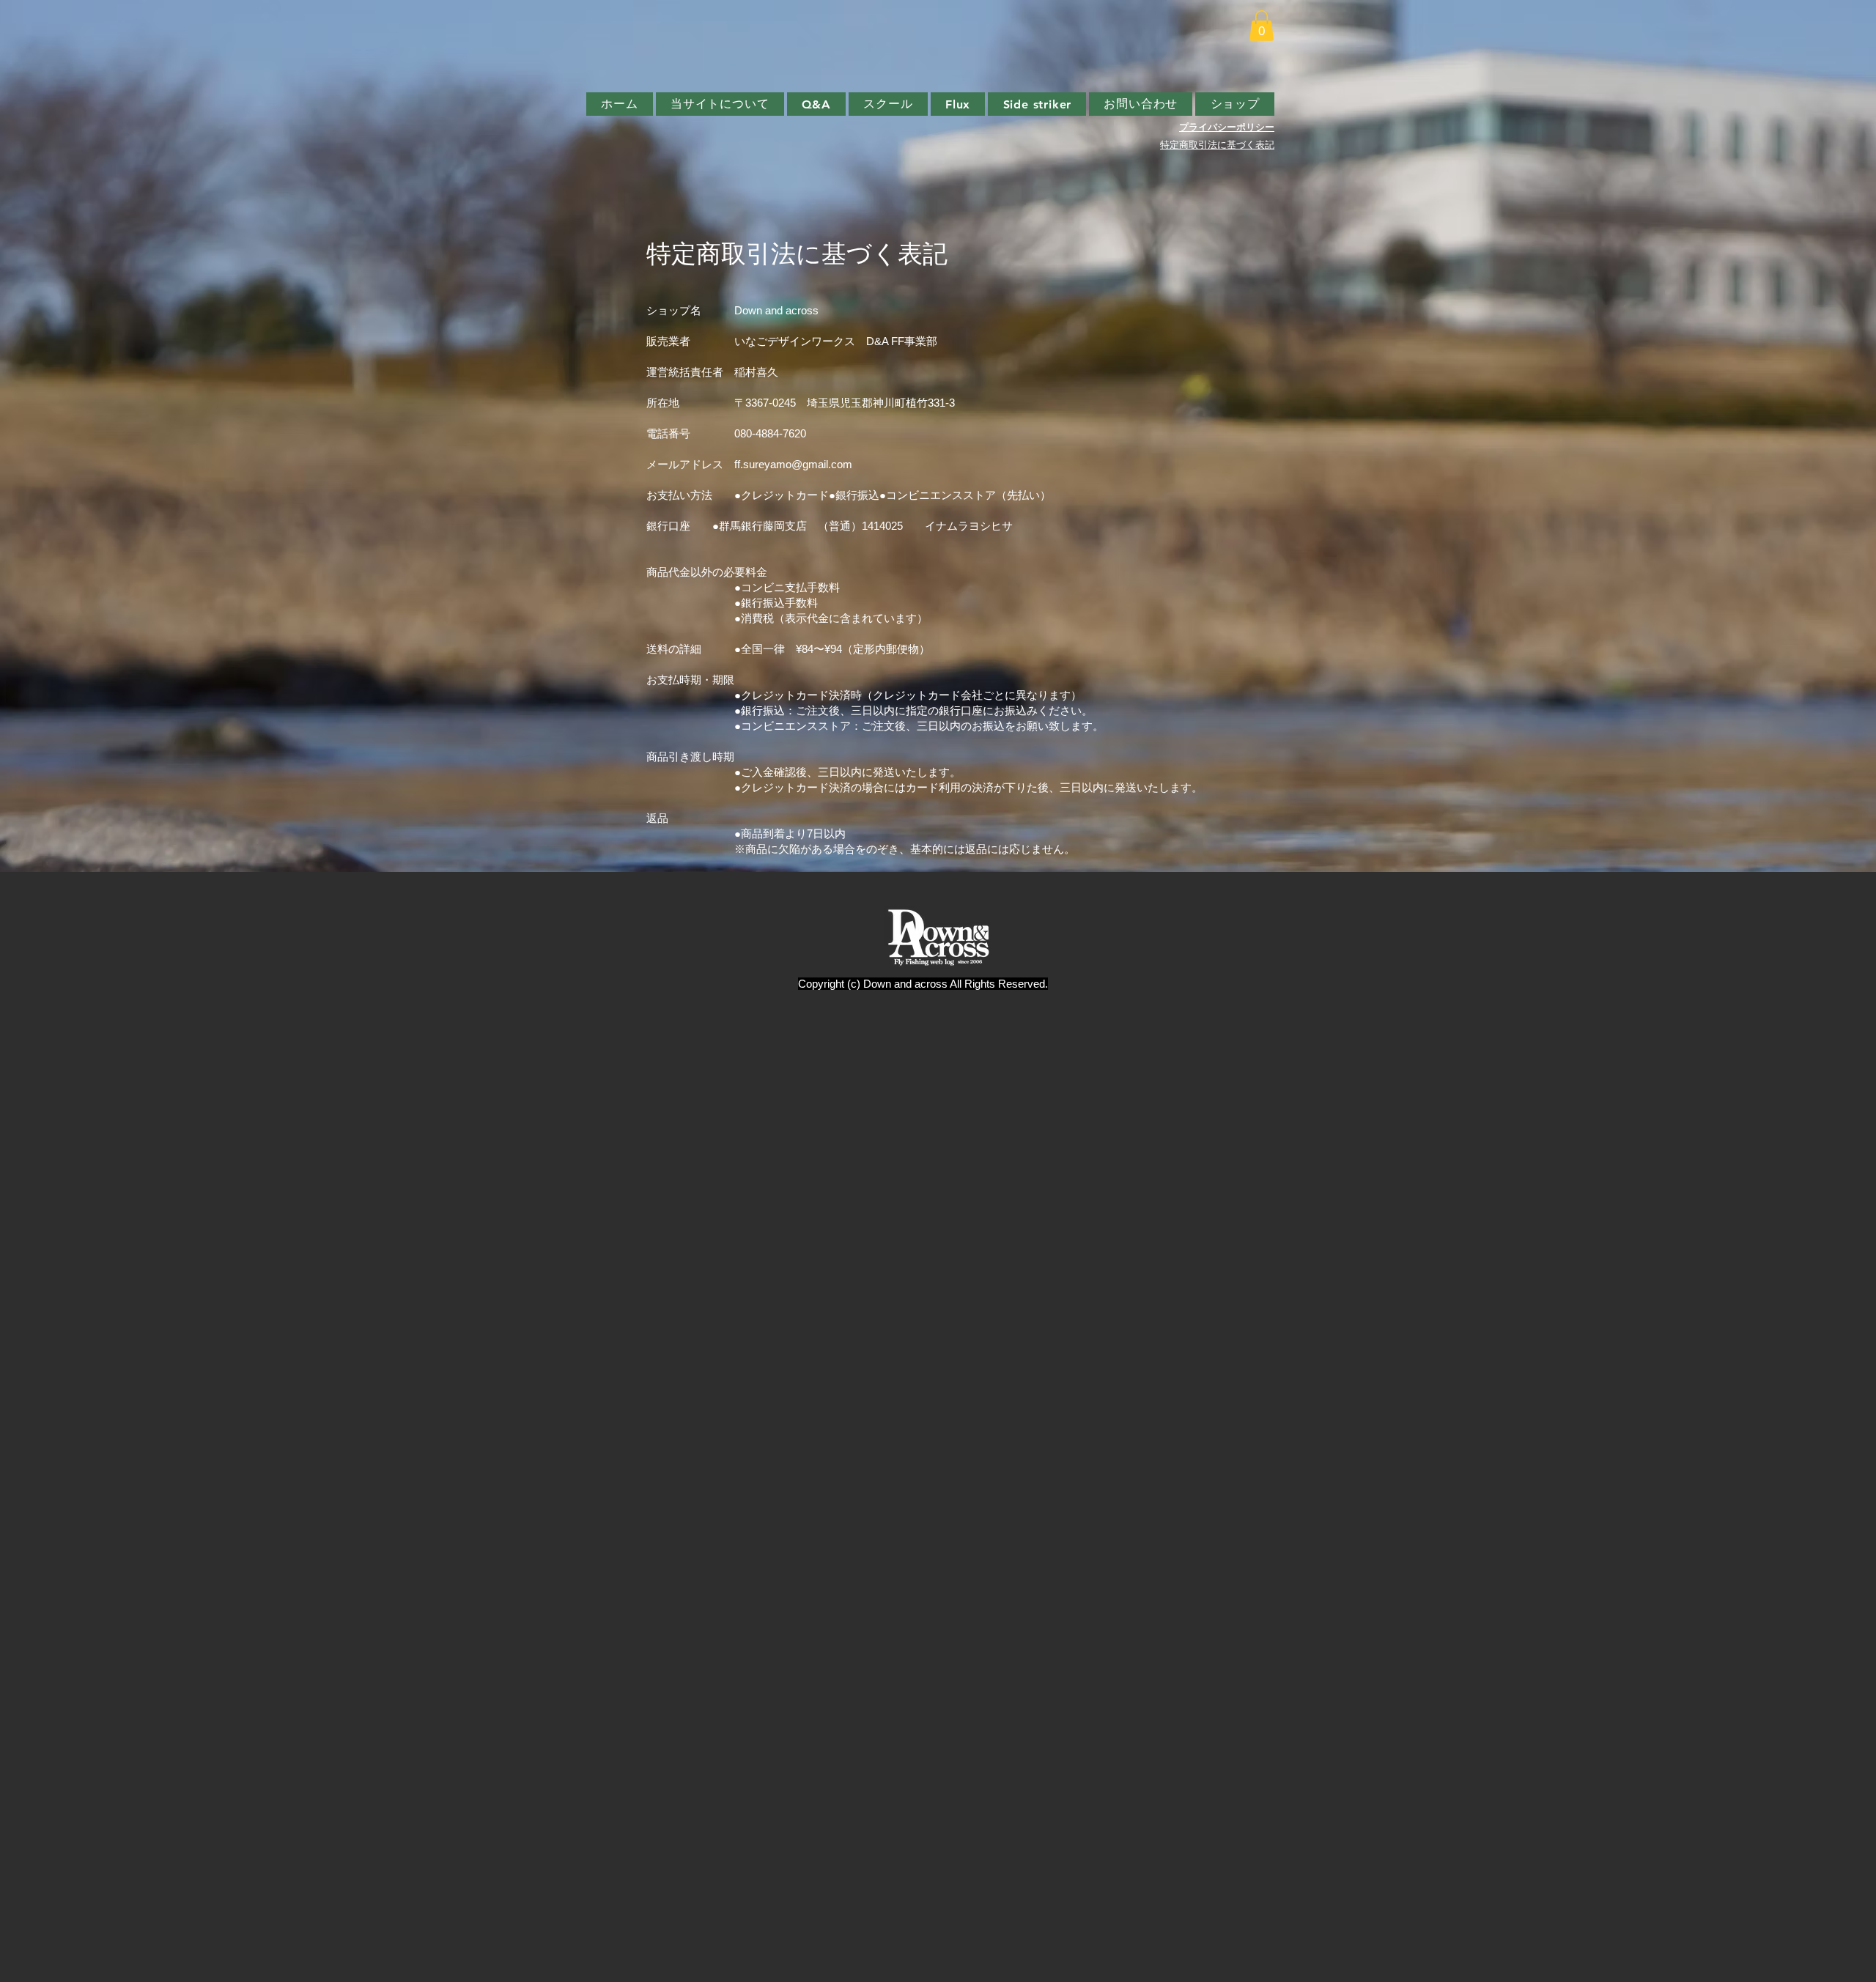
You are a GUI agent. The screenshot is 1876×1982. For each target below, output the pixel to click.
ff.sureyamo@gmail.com (793, 464)
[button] (1262, 26)
